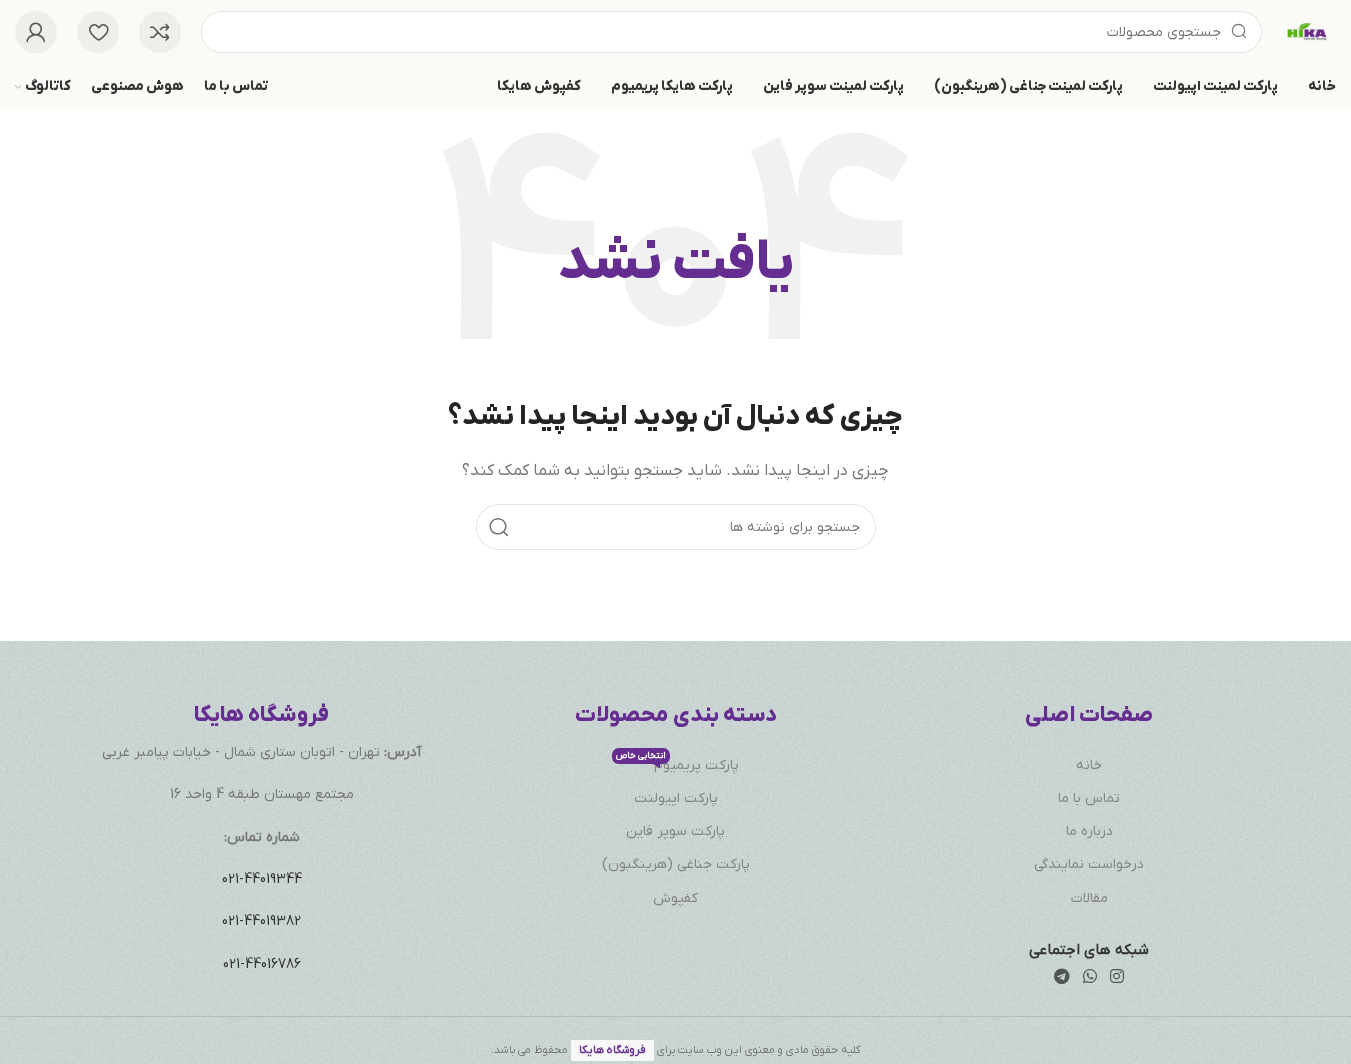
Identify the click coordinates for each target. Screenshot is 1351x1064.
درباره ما (1089, 831)
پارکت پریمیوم (677, 763)
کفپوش (675, 898)
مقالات (1089, 898)
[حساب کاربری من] (36, 32)
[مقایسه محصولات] (160, 32)
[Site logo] (1309, 31)
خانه (1089, 765)
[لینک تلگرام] (1061, 978)
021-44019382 (261, 921)
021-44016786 (262, 964)
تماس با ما (1089, 798)
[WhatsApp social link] (1090, 978)
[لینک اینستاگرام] (1117, 978)
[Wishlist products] (98, 32)
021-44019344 (262, 879)
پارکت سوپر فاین (675, 831)
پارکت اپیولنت (676, 798)
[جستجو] (499, 527)
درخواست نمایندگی (1089, 864)
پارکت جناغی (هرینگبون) (676, 864)
